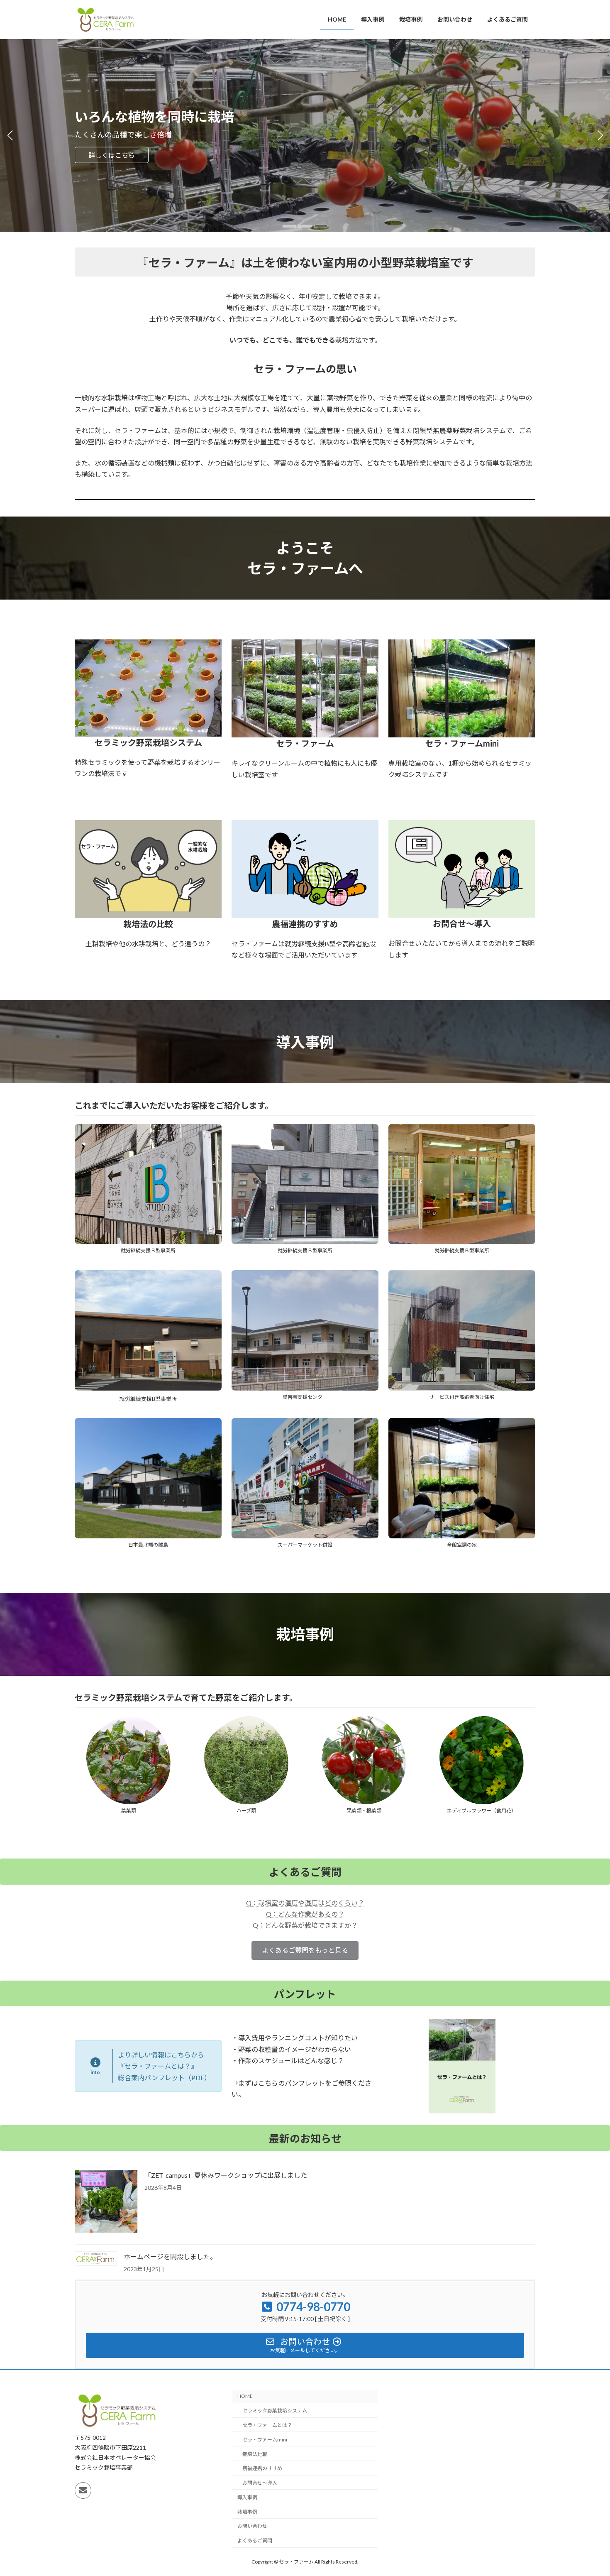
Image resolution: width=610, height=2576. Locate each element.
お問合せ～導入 (260, 2483)
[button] (289, 226)
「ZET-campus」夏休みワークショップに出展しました (226, 2175)
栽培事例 (247, 2511)
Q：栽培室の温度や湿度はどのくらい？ (305, 1903)
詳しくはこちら (112, 155)
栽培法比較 (255, 2454)
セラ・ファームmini (265, 2440)
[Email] (83, 2490)
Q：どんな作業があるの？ (305, 1914)
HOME (245, 2396)
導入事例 (247, 2497)
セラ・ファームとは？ (267, 2425)
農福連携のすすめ (262, 2468)
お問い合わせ (252, 2526)
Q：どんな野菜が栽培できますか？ (305, 1925)
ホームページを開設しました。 (170, 2256)
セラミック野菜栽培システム (275, 2411)
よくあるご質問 (255, 2540)
